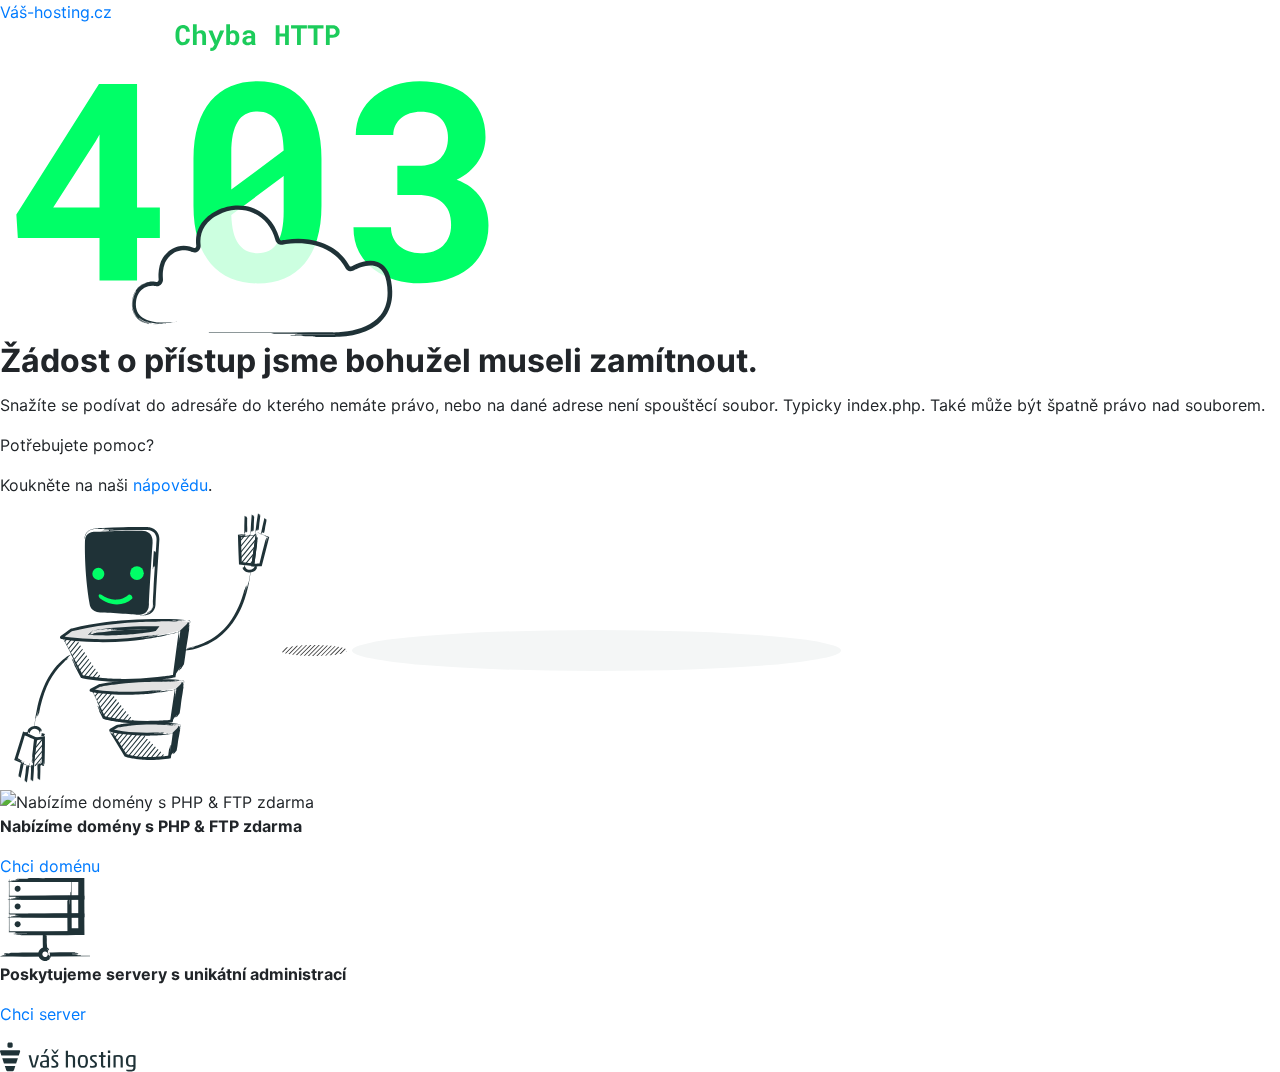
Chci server (43, 1014)
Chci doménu (50, 866)
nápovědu (170, 485)
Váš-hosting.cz (56, 12)
